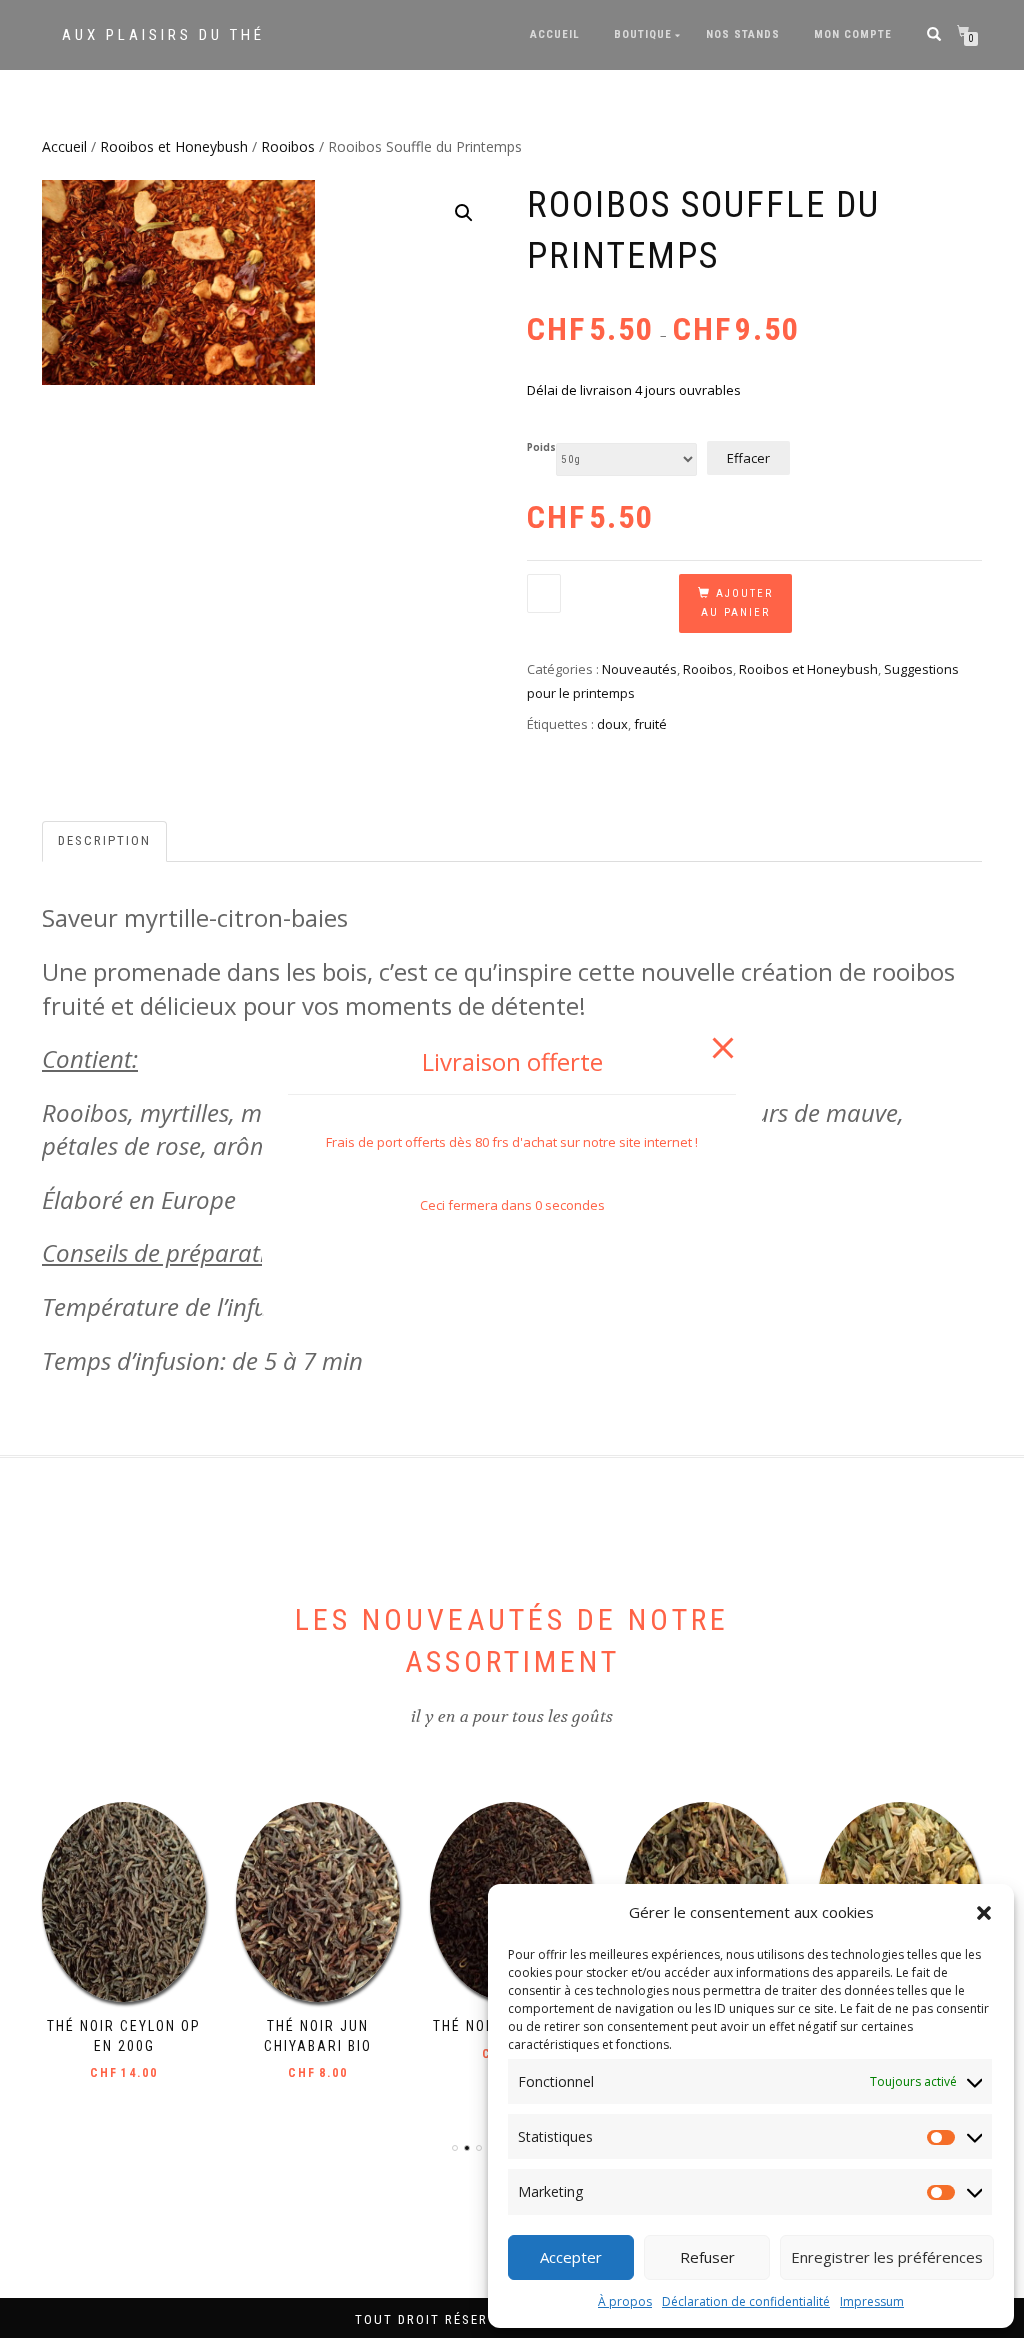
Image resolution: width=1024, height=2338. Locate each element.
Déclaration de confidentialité (746, 2301)
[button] (984, 1913)
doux (612, 724)
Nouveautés (639, 669)
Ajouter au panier (737, 603)
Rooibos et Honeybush (174, 146)
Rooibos (288, 146)
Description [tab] (104, 840)
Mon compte (853, 34)
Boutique (643, 34)
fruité (650, 724)
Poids (541, 448)
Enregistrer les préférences (887, 2257)
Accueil (555, 34)
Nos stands (743, 34)
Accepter (571, 2257)
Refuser (707, 2257)
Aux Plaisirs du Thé (163, 35)
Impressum (872, 2301)
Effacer (748, 458)
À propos (625, 2301)
